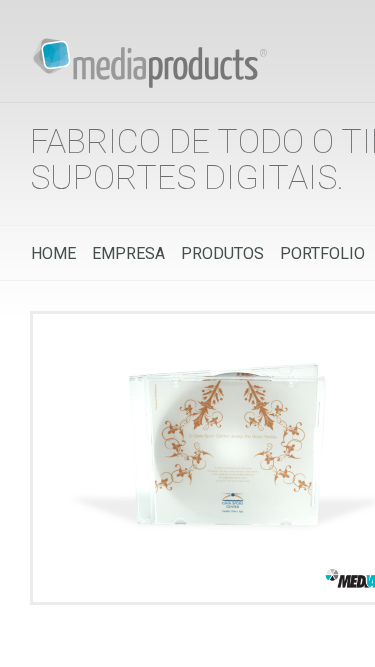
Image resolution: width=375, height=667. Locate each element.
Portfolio (322, 253)
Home (53, 253)
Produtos (222, 253)
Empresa (128, 253)
